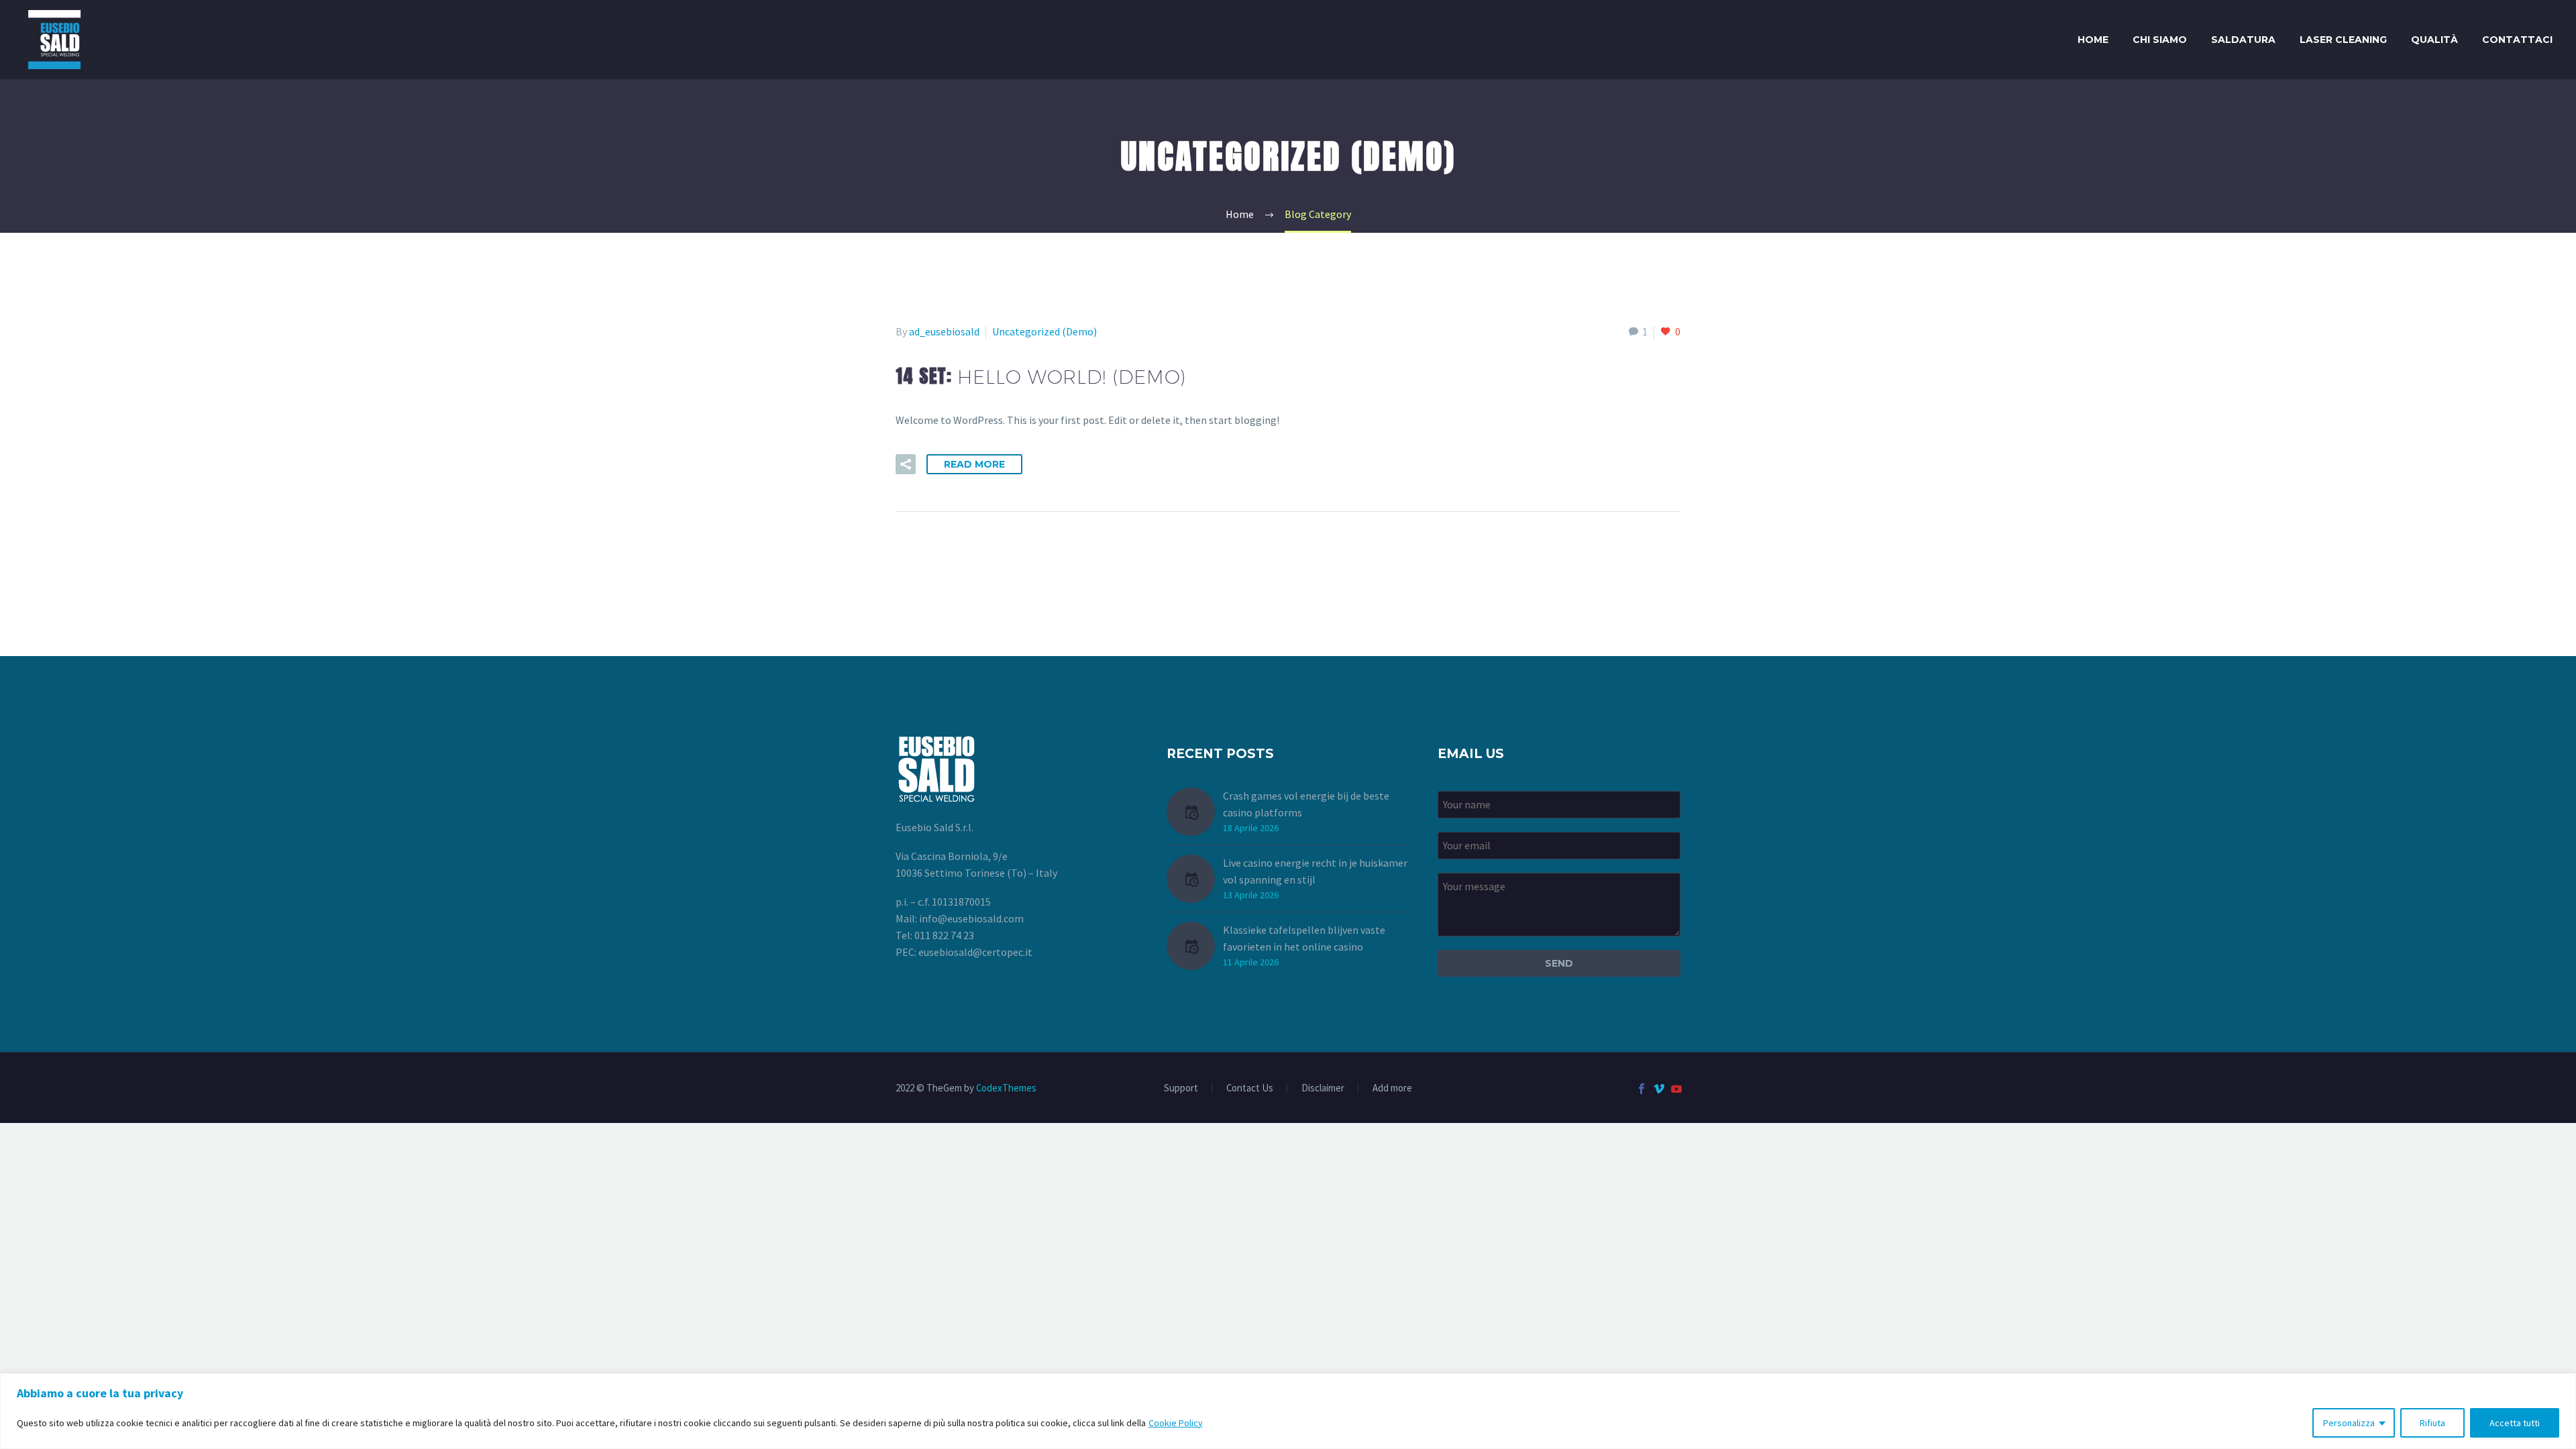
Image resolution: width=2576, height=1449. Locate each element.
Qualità (2434, 40)
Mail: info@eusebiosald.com (960, 918)
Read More (974, 464)
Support (1181, 1088)
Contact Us (1250, 1088)
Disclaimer (1323, 1088)
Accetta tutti (2515, 1423)
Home (2093, 40)
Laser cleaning (2343, 40)
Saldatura (2243, 40)
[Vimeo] (1659, 1089)
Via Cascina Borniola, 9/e (952, 856)
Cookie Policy (1176, 1423)
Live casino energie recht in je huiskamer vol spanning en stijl (1315, 871)
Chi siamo (2160, 40)
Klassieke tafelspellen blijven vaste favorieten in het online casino (1304, 938)
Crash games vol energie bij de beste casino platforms (1306, 804)
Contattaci (2517, 40)
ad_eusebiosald (944, 331)
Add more (1392, 1088)
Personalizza (2349, 1423)
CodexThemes (1006, 1088)
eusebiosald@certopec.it (975, 952)
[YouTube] (1676, 1089)
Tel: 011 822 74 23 (935, 935)
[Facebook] (1642, 1089)
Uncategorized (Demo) (1044, 331)
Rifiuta (2432, 1423)
